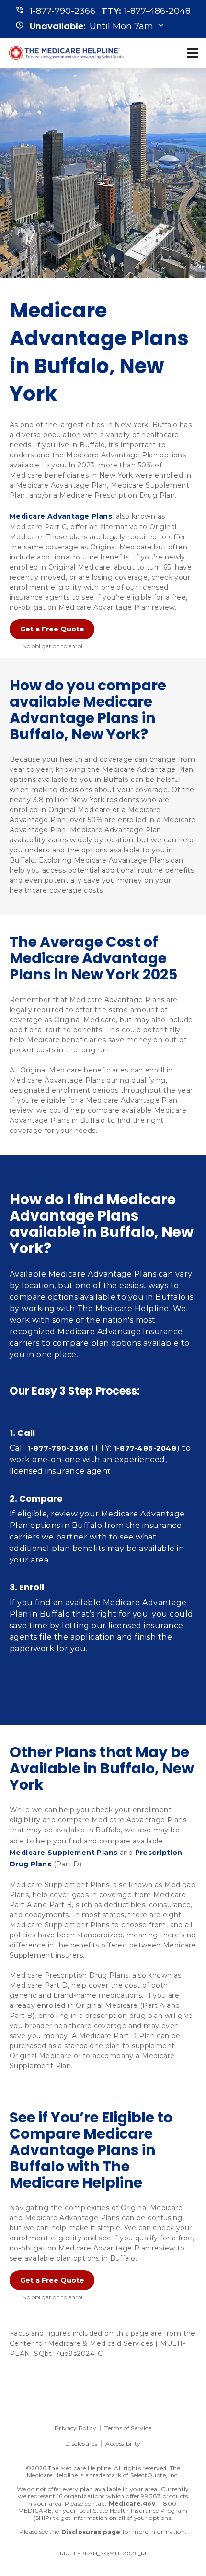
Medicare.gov (132, 2503)
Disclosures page (91, 2532)
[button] (92, 26)
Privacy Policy (75, 2428)
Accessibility (123, 2443)
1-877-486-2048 (145, 1448)
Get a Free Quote (52, 629)
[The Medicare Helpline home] (68, 53)
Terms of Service (128, 2428)
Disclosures (81, 2443)
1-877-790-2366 (58, 1448)
